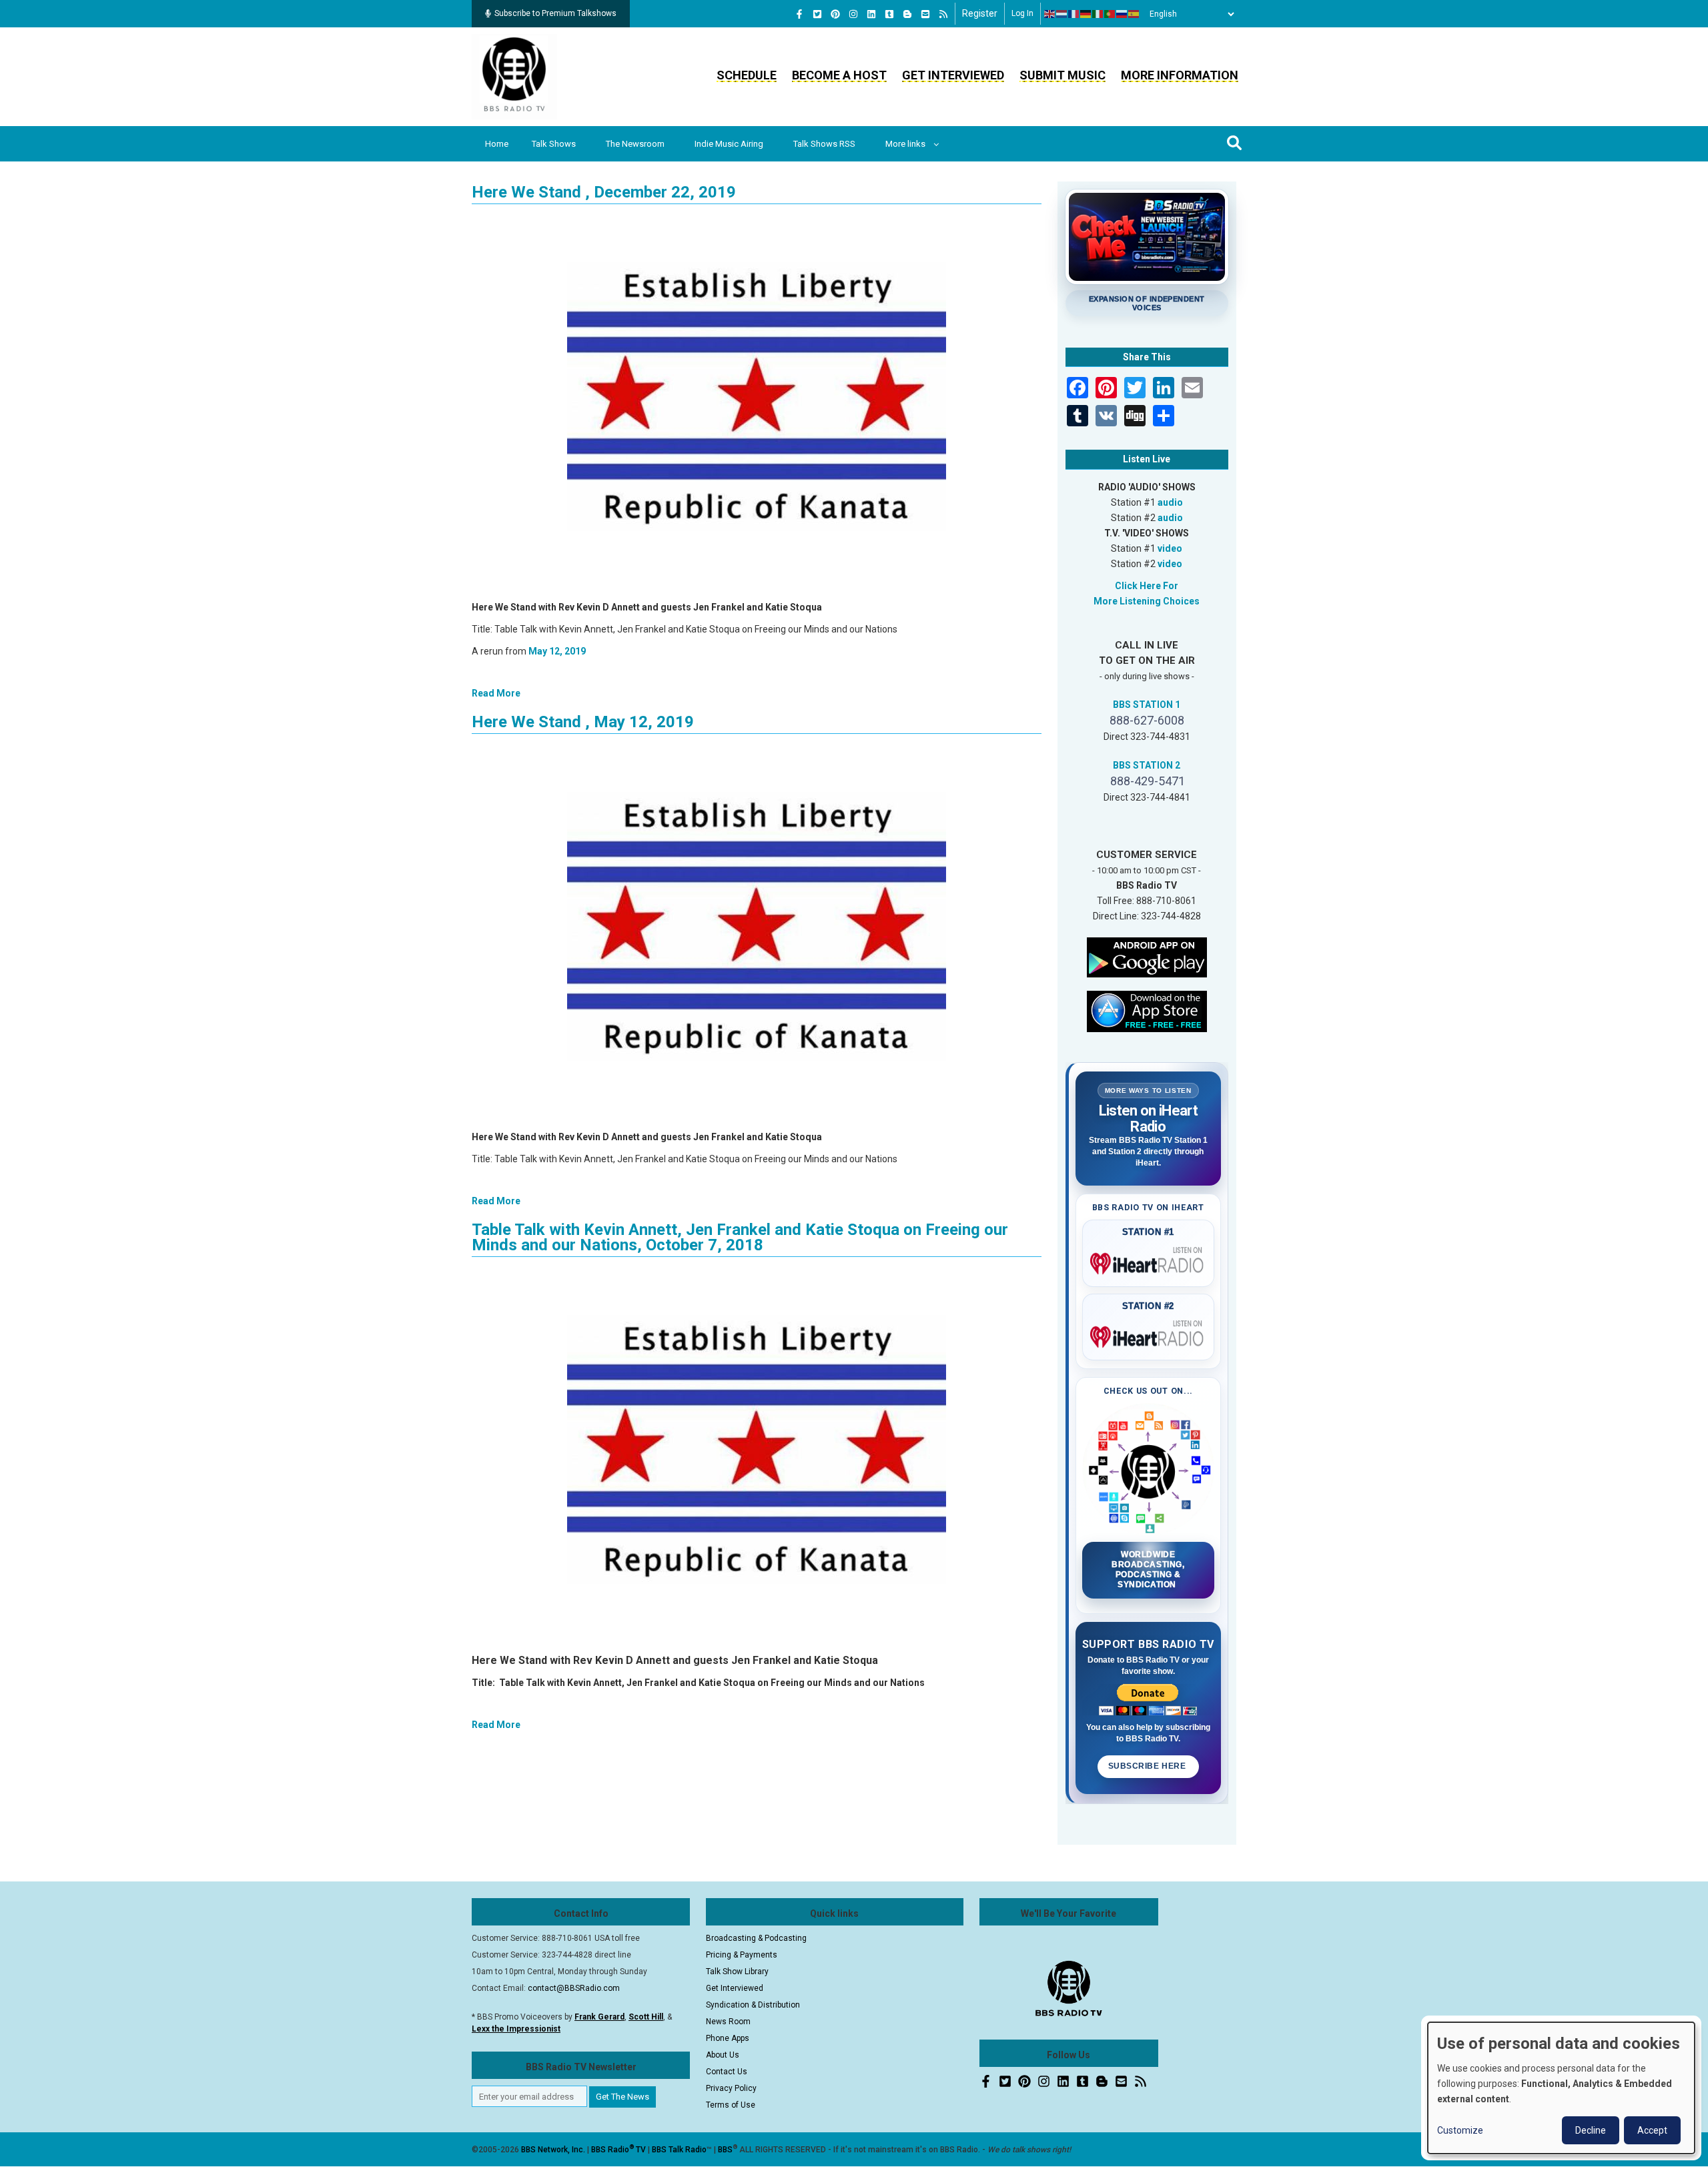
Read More (496, 693)
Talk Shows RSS (824, 144)
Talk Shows (554, 144)
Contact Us (727, 2072)
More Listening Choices (1147, 601)
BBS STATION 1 (1147, 705)
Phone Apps (728, 2038)
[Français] (1074, 14)
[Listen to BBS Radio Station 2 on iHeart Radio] (1149, 1334)
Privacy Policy (731, 2088)
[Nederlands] (1062, 14)
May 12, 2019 (557, 651)
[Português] (1110, 14)
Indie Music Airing (729, 144)
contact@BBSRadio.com (574, 1988)
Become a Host (839, 75)
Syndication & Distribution (753, 2005)
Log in (1022, 13)
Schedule (747, 75)
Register (980, 13)
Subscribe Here (1148, 1766)
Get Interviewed (953, 75)
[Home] (514, 76)
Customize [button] (1460, 2130)
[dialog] (1561, 2088)
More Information (1180, 75)
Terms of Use (731, 2105)
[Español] (1134, 14)
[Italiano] (1098, 14)
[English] (1050, 14)
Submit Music (1062, 75)
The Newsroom (635, 144)
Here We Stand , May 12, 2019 (583, 722)
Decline (1591, 2130)
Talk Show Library (737, 1972)
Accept (1652, 2130)
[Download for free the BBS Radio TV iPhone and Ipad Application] (1147, 1010)
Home (497, 144)
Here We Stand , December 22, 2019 (604, 192)
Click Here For (1147, 586)
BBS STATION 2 (1147, 765)
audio (1170, 502)
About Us (723, 2055)
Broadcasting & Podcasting (756, 1938)
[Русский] (1122, 14)
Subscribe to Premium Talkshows (555, 13)
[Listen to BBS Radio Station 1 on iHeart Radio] (1149, 1261)
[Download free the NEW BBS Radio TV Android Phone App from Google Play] (1147, 956)
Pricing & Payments (742, 1955)
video (1170, 548)
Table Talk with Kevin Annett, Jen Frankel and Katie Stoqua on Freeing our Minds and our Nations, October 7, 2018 (740, 1237)
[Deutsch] (1086, 14)
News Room (728, 2022)
